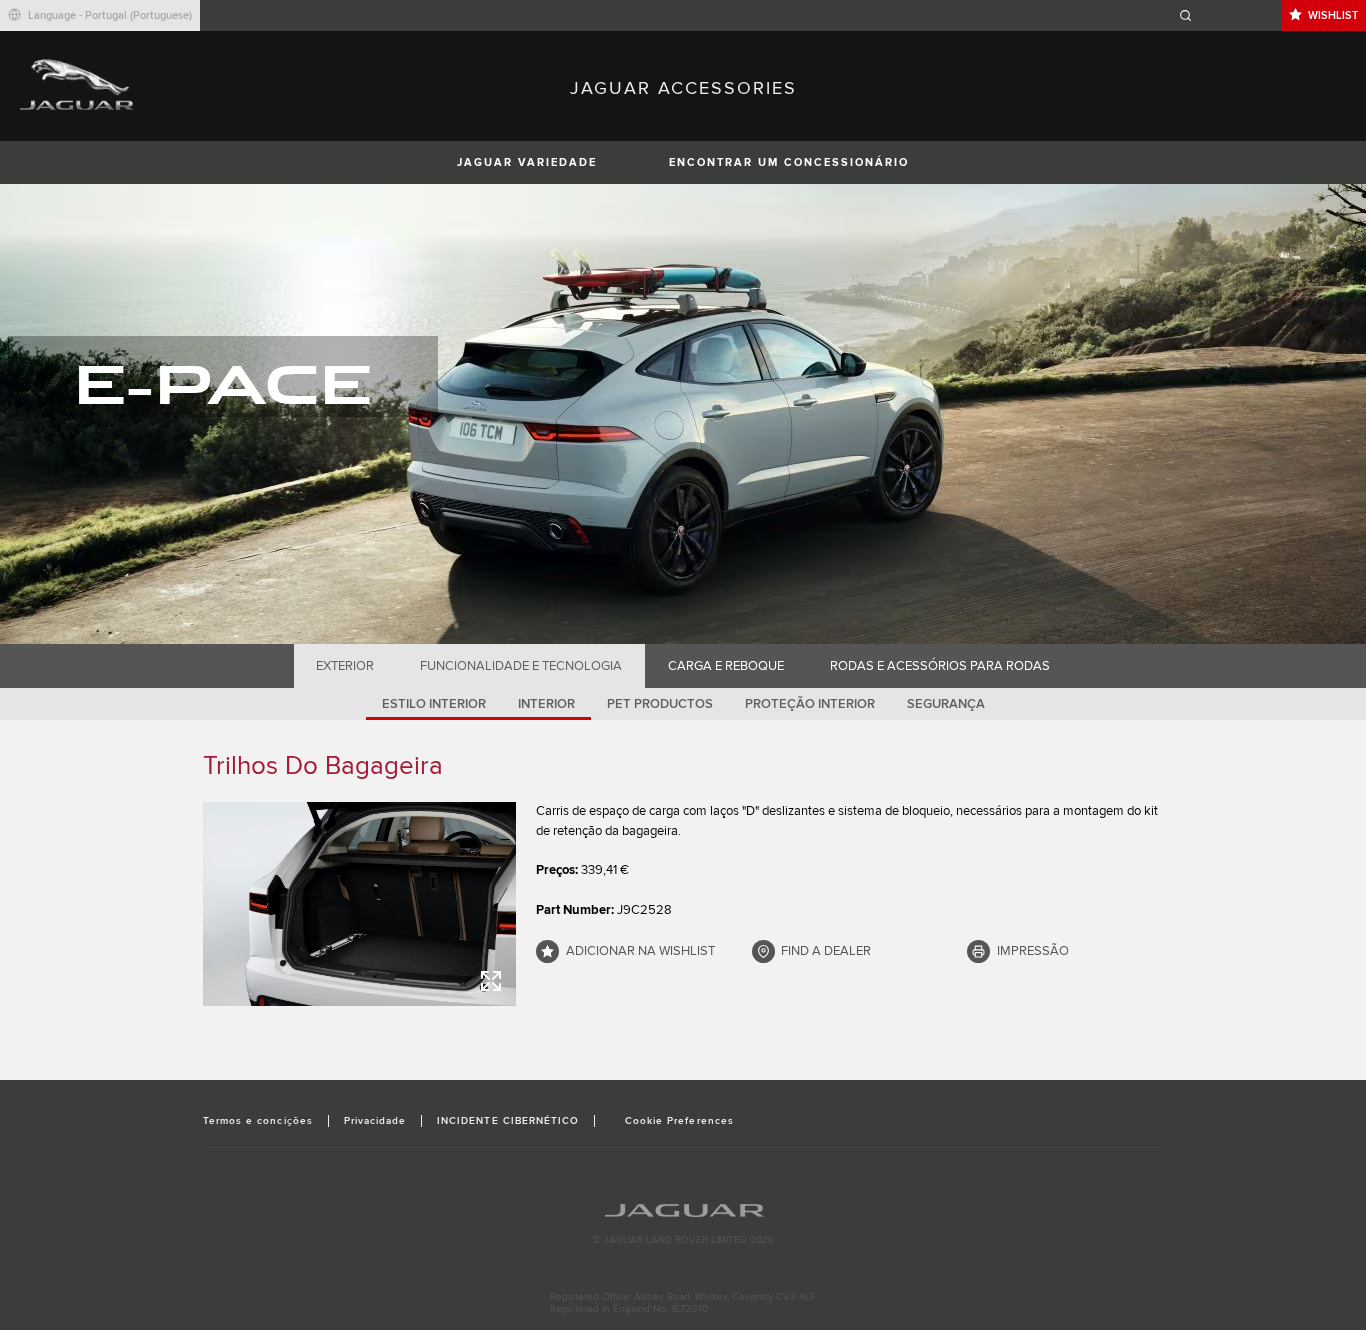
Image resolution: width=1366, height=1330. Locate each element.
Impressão (1033, 951)
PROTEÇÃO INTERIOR (810, 704)
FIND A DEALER (826, 951)
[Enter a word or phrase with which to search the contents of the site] (1227, 15)
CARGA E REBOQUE (726, 666)
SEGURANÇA (946, 704)
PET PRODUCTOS (660, 704)
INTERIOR (546, 704)
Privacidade (375, 1121)
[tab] (345, 666)
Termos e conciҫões (258, 1121)
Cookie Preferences (679, 1121)
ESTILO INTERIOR (434, 704)
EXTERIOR (345, 666)
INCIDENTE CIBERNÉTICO (508, 1121)
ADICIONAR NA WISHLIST (640, 951)
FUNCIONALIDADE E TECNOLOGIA (521, 666)
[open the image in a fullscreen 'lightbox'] (359, 904)
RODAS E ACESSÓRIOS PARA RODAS (940, 666)
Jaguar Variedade (527, 162)
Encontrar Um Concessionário (789, 162)
